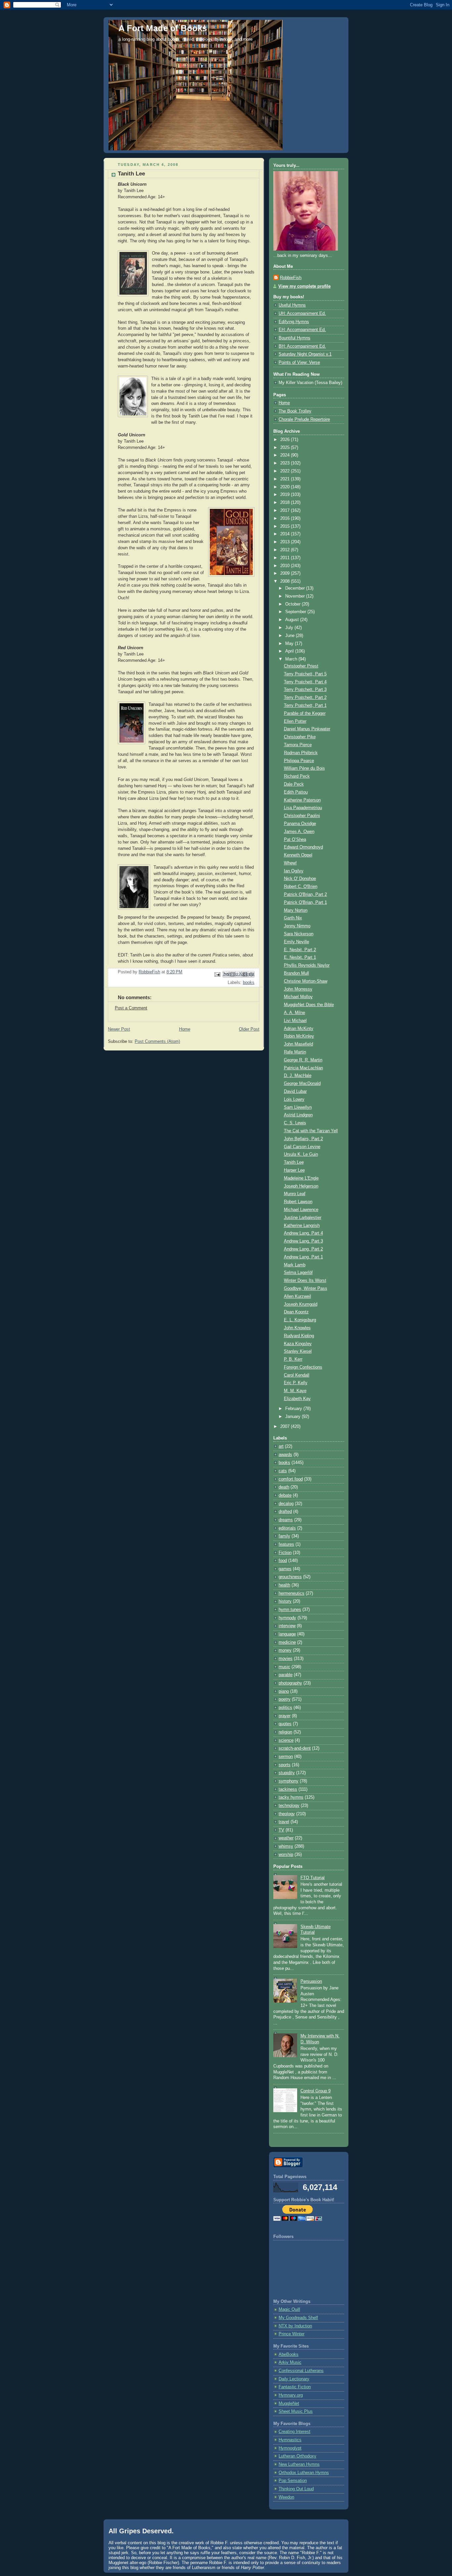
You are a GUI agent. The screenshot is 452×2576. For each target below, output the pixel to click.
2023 (286, 463)
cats (283, 1471)
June (291, 636)
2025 (286, 448)
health (284, 1585)
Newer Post (119, 1029)
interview (287, 1626)
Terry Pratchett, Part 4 (305, 682)
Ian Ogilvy (294, 871)
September (296, 612)
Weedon (286, 2497)
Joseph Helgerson (301, 1186)
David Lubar (295, 1092)
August (293, 620)
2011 (286, 558)
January (294, 1417)
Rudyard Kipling (299, 1336)
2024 (286, 455)
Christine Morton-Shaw (306, 981)
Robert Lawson (298, 1202)
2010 (286, 566)
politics (285, 1708)
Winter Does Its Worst (305, 1281)
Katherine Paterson (302, 800)
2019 (286, 495)
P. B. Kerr (293, 1359)
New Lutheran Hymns (299, 2464)
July (290, 628)
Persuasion (311, 1981)
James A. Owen (299, 832)
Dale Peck (294, 784)
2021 (286, 479)
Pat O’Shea (295, 840)
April (290, 651)
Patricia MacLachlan (303, 1068)
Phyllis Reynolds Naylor (307, 965)
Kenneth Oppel (298, 855)
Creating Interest (294, 2432)
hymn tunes (290, 1610)
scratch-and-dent (295, 1748)
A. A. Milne (294, 1013)
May (290, 644)
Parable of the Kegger (305, 713)
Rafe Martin (295, 1052)
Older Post (249, 1029)
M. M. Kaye (295, 1391)
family (284, 1536)
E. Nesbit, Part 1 (300, 957)
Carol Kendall (297, 1375)
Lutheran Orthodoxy (297, 2456)
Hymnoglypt (290, 2448)
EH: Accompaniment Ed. (302, 330)
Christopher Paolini (302, 816)
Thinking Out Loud (296, 2489)
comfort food (291, 1479)
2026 (286, 440)
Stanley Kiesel (298, 1351)
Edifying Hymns (294, 322)
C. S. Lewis (295, 1123)
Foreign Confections (303, 1367)
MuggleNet (289, 2404)
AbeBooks (289, 2355)
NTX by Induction (295, 2326)
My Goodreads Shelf (298, 2318)
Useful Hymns (292, 305)
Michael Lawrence (301, 1210)
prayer (285, 1716)
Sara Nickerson (299, 934)
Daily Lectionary (294, 2379)
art (281, 1446)
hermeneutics (292, 1593)
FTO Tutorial (313, 1878)
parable (286, 1675)
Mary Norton (296, 910)
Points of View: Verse (299, 363)
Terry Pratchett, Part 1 (305, 705)
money (285, 1650)
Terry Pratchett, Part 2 (305, 698)
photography (290, 1683)
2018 (286, 503)
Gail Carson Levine (302, 1147)
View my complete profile (304, 286)
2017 (286, 510)
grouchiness (290, 1577)
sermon (286, 1757)
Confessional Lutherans (301, 2371)
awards (285, 1455)
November (296, 596)
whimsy (286, 1846)
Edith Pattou (296, 792)
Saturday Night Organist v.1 (305, 354)
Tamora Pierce (298, 745)
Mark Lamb (295, 1265)
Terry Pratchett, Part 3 (305, 690)
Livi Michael (295, 1021)
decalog (286, 1504)
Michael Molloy (298, 997)
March (292, 659)
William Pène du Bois (304, 768)
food (283, 1561)
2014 (286, 534)
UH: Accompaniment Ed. (302, 314)
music (284, 1667)
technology (289, 1806)
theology (287, 1814)
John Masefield (298, 1044)
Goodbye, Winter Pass (306, 1288)
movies (286, 1659)
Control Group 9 (316, 2091)
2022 (286, 471)
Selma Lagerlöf (298, 1273)
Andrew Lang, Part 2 (303, 1249)
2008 (286, 581)
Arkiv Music (290, 2362)
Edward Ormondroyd (303, 847)
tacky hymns (291, 1797)
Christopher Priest (301, 666)
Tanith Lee (294, 1162)
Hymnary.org (291, 2395)
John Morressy (298, 989)
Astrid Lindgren (298, 1115)
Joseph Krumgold (301, 1304)
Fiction (285, 1553)
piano (284, 1691)
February (294, 1409)
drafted (285, 1512)
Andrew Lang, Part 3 (303, 1241)
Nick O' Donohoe (300, 879)
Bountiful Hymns (294, 338)
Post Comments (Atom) (157, 1042)
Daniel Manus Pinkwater (307, 729)
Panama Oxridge (300, 824)
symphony (289, 1781)
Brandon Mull (296, 973)
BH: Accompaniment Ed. (302, 346)
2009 (286, 573)
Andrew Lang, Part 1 (303, 1257)
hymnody (287, 1618)
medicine (287, 1642)
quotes (285, 1724)
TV (281, 1830)
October (294, 604)
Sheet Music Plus (296, 2411)
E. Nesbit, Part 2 (300, 950)
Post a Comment (131, 1008)
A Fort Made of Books (163, 28)
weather (286, 1838)
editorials (287, 1528)
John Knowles (297, 1328)
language (287, 1634)
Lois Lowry (294, 1099)
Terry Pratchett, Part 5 (305, 674)
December (296, 588)
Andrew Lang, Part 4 (303, 1233)
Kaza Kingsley (298, 1344)
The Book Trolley (295, 411)
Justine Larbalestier (303, 1218)
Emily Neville (296, 942)
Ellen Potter (295, 721)
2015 (286, 526)
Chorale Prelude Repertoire (304, 419)
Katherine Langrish (302, 1226)
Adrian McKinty (299, 1029)
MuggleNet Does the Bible (309, 1005)
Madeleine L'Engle (301, 1178)
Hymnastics (290, 2440)
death (284, 1487)
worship (286, 1855)
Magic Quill (289, 2309)
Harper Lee (294, 1170)
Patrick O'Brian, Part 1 (305, 902)
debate (285, 1495)
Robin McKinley (299, 1036)
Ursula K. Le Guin (301, 1154)
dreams (286, 1520)
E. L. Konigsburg (300, 1320)
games (285, 1569)
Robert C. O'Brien (301, 887)
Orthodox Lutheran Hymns (304, 2473)
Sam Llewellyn (298, 1107)
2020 (286, 487)
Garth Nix (293, 918)
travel (284, 1822)
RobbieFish (291, 278)
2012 (286, 550)
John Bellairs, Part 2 (303, 1139)
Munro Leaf (295, 1194)
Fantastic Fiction (295, 2387)
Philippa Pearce (299, 761)
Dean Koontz (296, 1312)
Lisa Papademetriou (303, 808)
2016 (286, 518)
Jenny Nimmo (297, 926)
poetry (285, 1699)
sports (285, 1765)
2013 (286, 542)
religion (285, 1732)
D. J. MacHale (298, 1076)
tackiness (288, 1789)
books (249, 983)
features (286, 1544)
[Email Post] (217, 974)
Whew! (290, 863)
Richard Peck (297, 776)
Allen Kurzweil (297, 1296)
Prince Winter (292, 2334)
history (285, 1601)
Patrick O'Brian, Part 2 (305, 895)
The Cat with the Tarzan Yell (311, 1131)
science (286, 1740)
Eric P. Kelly (296, 1383)
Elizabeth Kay (297, 1399)
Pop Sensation (293, 2481)
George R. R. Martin (303, 1060)
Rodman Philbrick (301, 753)
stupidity (287, 1773)
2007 (286, 1427)
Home (185, 1029)
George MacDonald (302, 1084)
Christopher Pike (300, 737)
